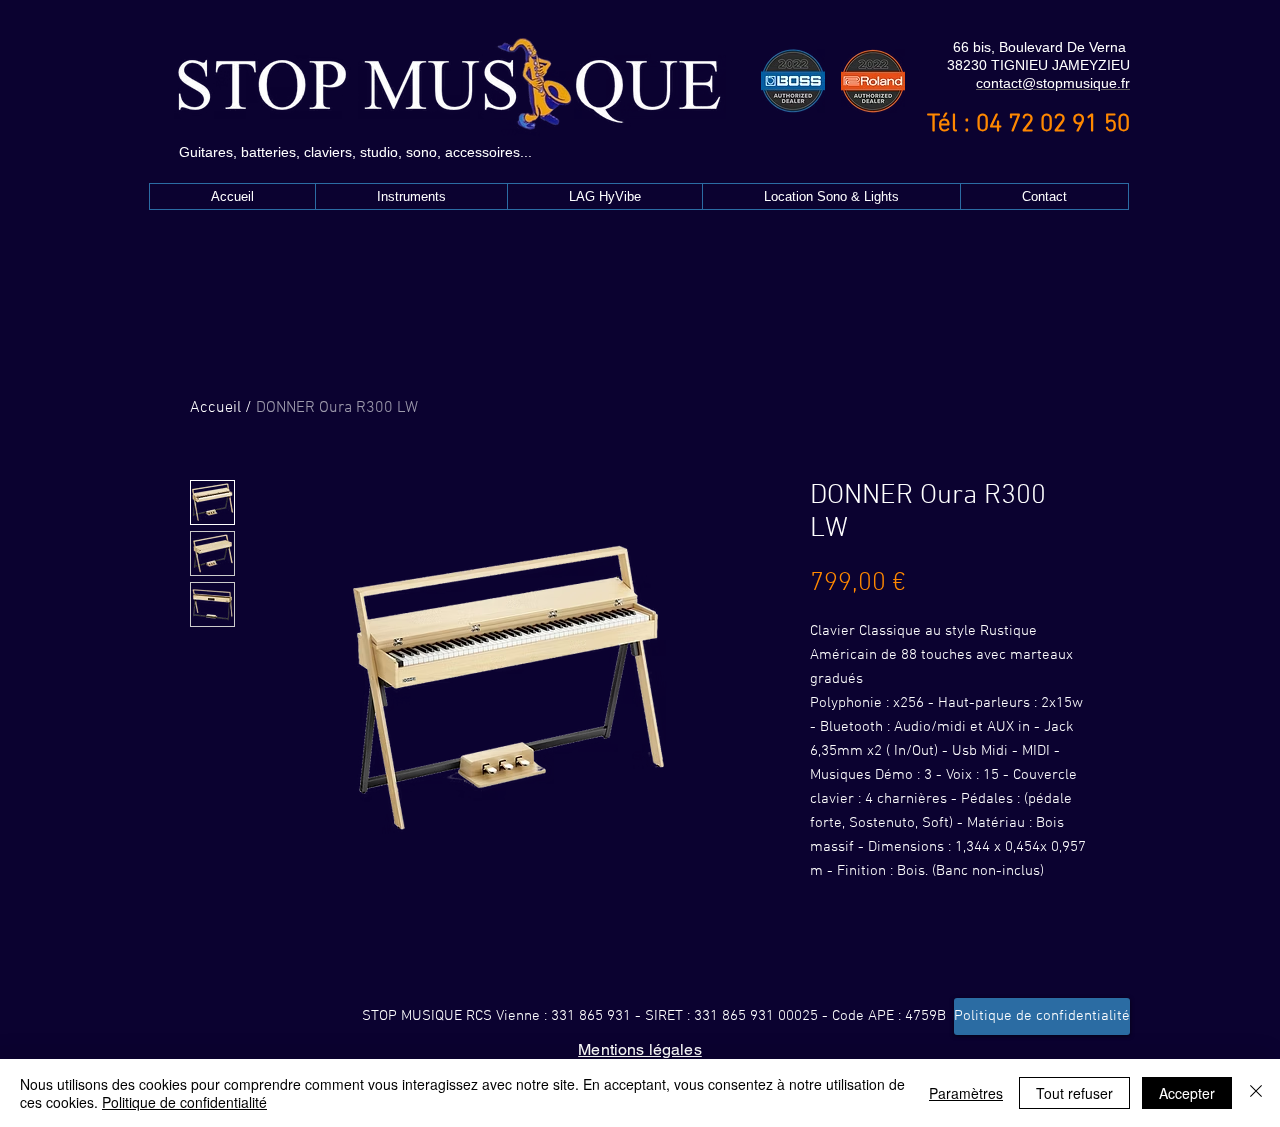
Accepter (1187, 1093)
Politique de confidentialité (184, 1102)
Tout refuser (1074, 1093)
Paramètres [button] (966, 1093)
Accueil (215, 408)
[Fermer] (1256, 1093)
